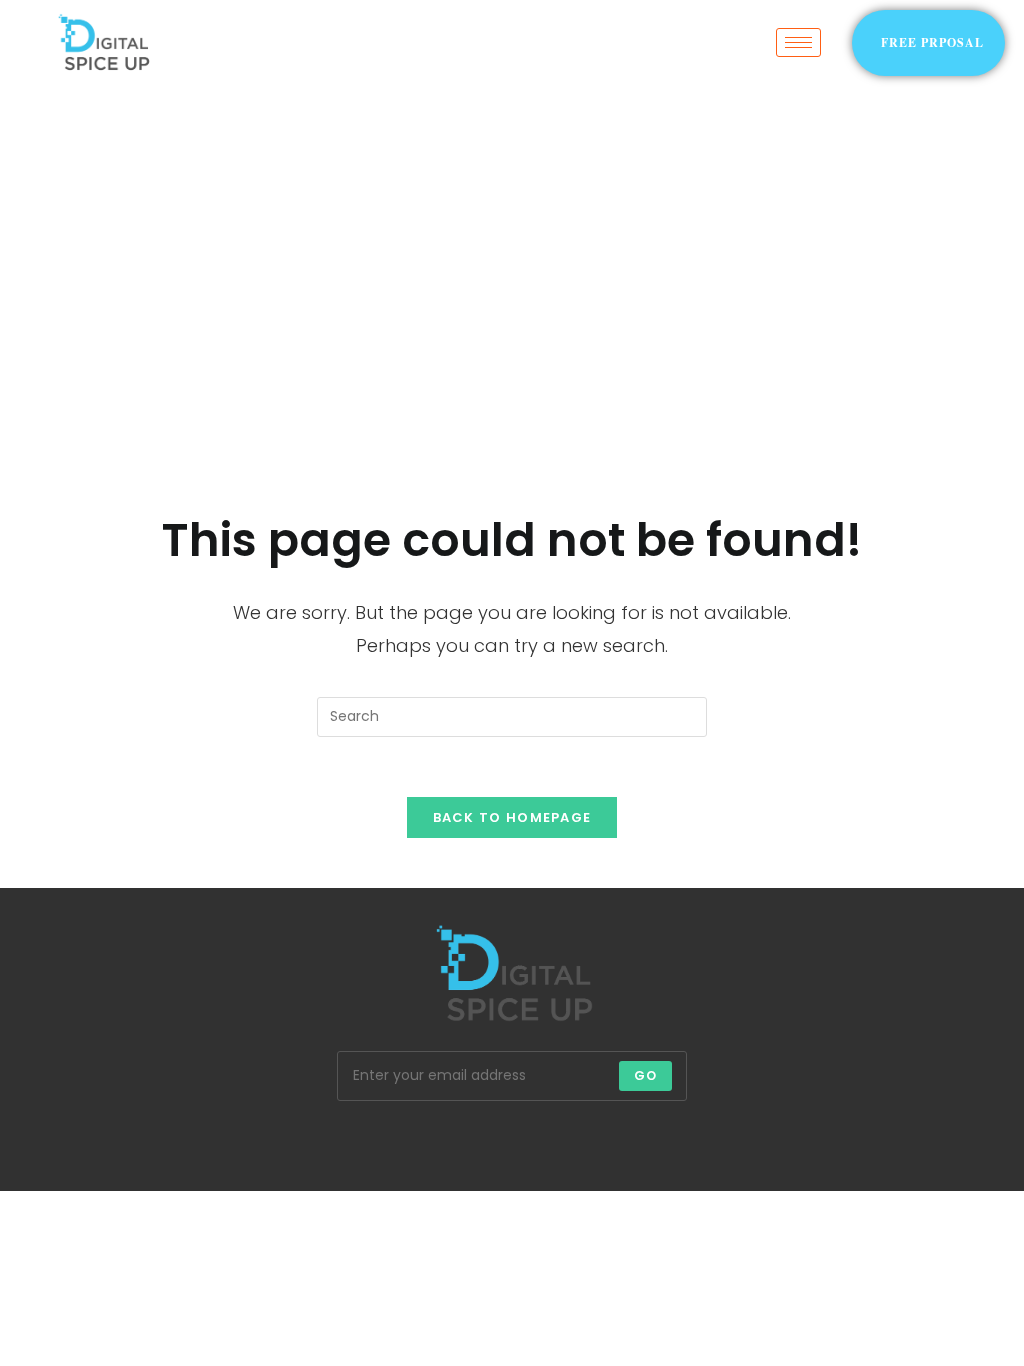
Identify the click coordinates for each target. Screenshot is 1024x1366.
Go (645, 1075)
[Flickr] (560, 1141)
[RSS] (704, 1141)
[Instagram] (416, 1141)
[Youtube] (656, 1141)
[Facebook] (368, 1141)
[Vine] (608, 1141)
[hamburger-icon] (798, 42)
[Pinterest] (512, 1141)
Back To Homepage (512, 817)
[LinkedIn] (464, 1141)
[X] (320, 1141)
